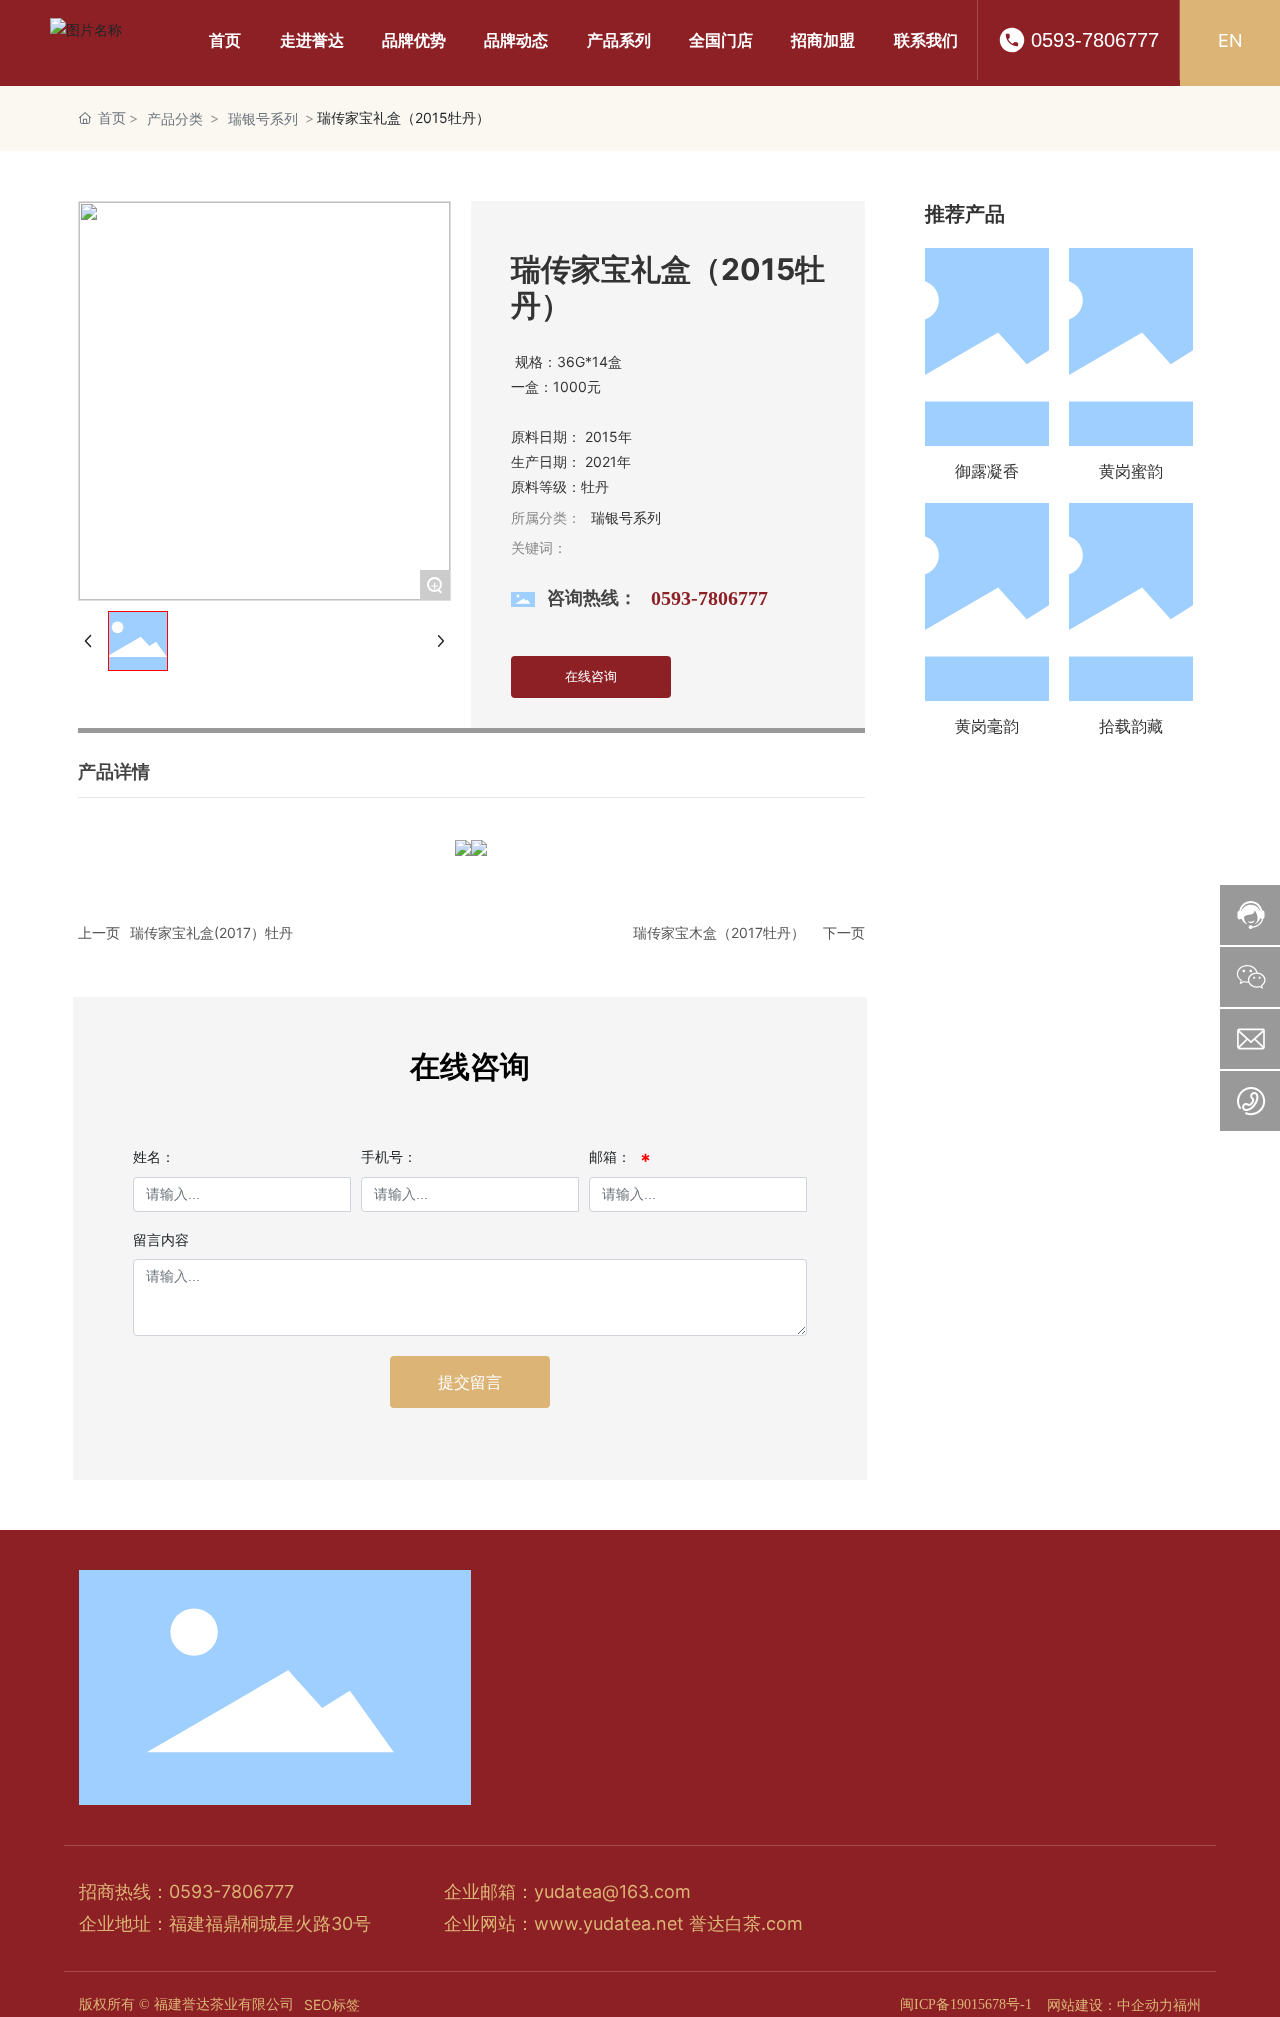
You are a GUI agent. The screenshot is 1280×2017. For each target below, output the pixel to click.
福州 (1187, 2004)
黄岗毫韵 (987, 726)
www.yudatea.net (609, 1923)
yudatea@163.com (612, 1891)
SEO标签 (332, 2004)
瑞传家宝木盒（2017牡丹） (719, 932)
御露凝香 (987, 471)
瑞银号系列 (263, 118)
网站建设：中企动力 (1110, 2004)
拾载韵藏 (1131, 726)
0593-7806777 (1095, 40)
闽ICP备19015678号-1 (966, 2004)
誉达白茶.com (746, 1923)
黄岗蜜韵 (1131, 471)
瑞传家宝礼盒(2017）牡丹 (211, 932)
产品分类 (175, 118)
